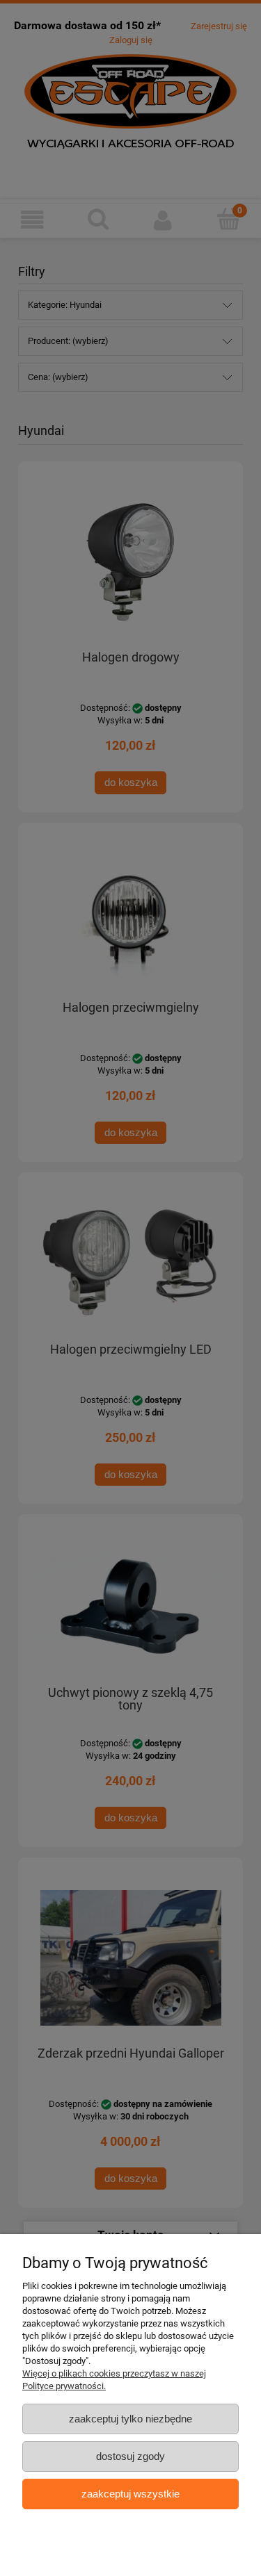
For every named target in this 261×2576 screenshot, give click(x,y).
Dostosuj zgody (130, 2456)
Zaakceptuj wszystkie (130, 2494)
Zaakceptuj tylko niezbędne (130, 2419)
